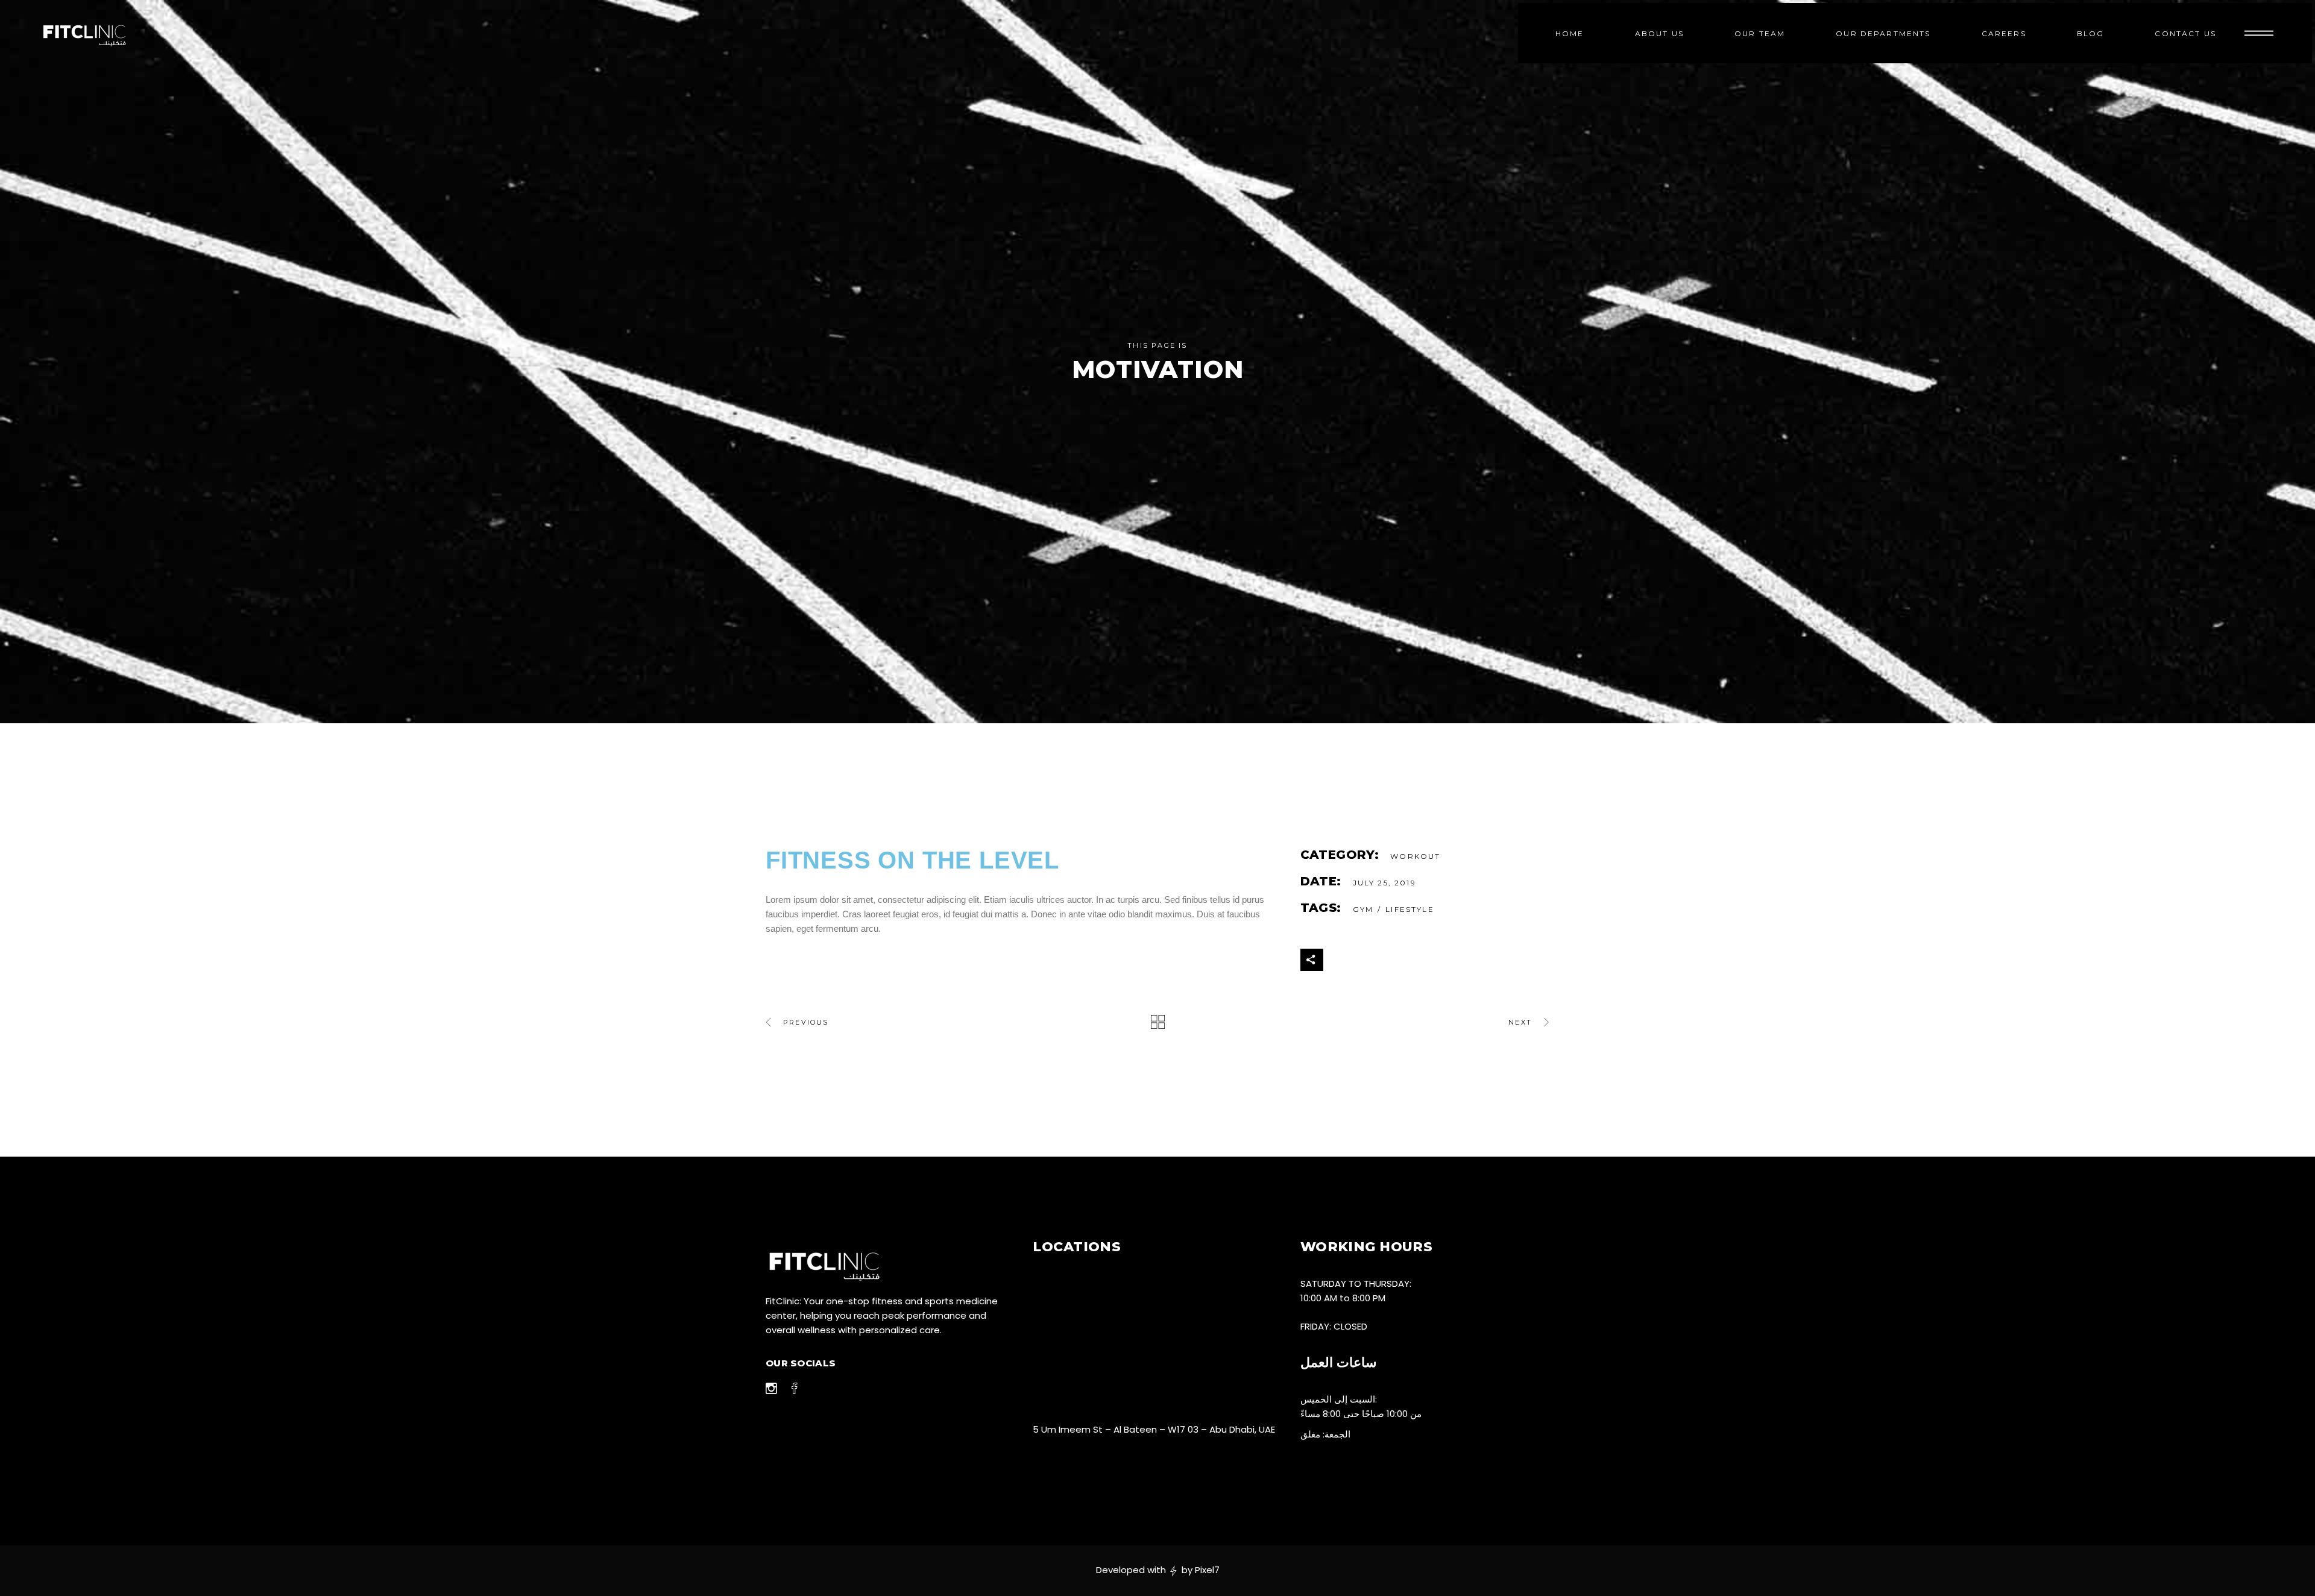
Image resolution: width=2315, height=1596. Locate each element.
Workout (1415, 856)
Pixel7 (1207, 1570)
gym (1363, 909)
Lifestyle (1409, 909)
